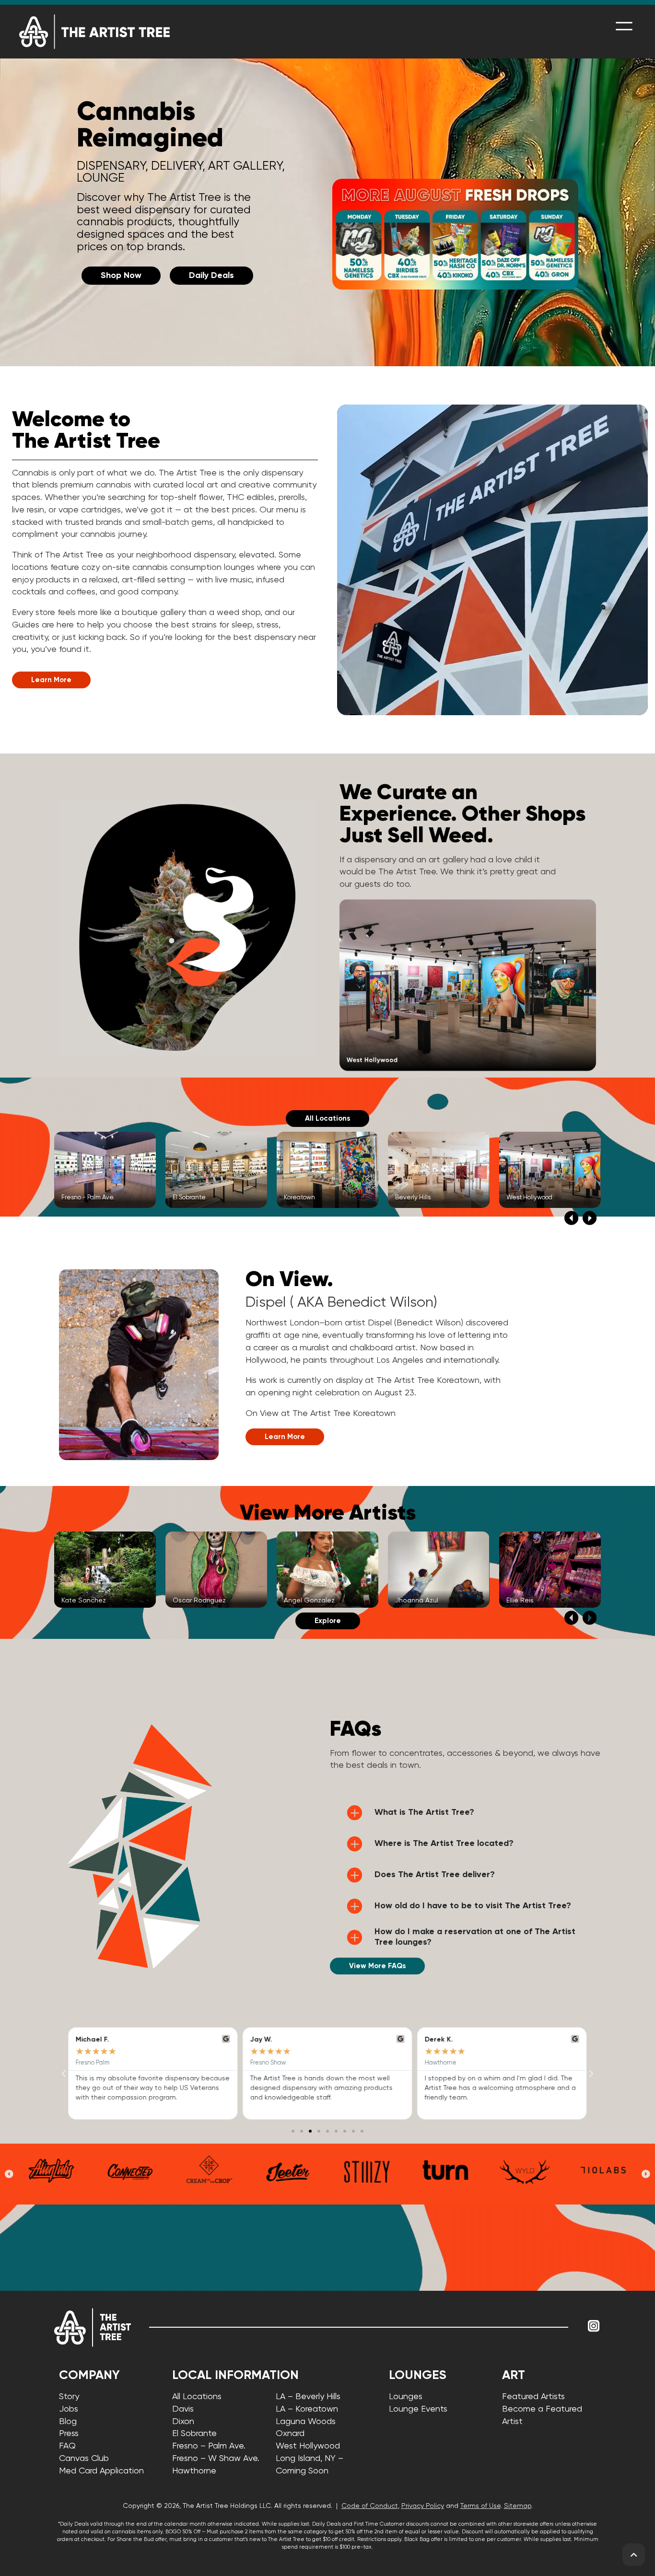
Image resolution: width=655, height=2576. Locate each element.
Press (69, 2434)
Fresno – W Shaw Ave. (216, 2459)
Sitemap (518, 2506)
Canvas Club (84, 2459)
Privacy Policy (423, 2506)
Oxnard (290, 2434)
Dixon (183, 2422)
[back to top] (634, 2555)
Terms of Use (480, 2506)
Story (69, 2397)
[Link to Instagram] (594, 2326)
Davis (183, 2409)
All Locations (197, 2397)
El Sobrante (194, 2434)
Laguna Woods (306, 2422)
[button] (571, 1218)
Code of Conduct (370, 2506)
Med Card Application (101, 2471)
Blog (68, 2422)
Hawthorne (194, 2471)
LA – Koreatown (307, 2409)
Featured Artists (533, 2397)
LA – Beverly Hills (308, 2397)
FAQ (67, 2446)
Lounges (406, 2397)
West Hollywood (308, 2446)
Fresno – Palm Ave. (209, 2446)
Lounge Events (418, 2409)
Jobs (69, 2409)
